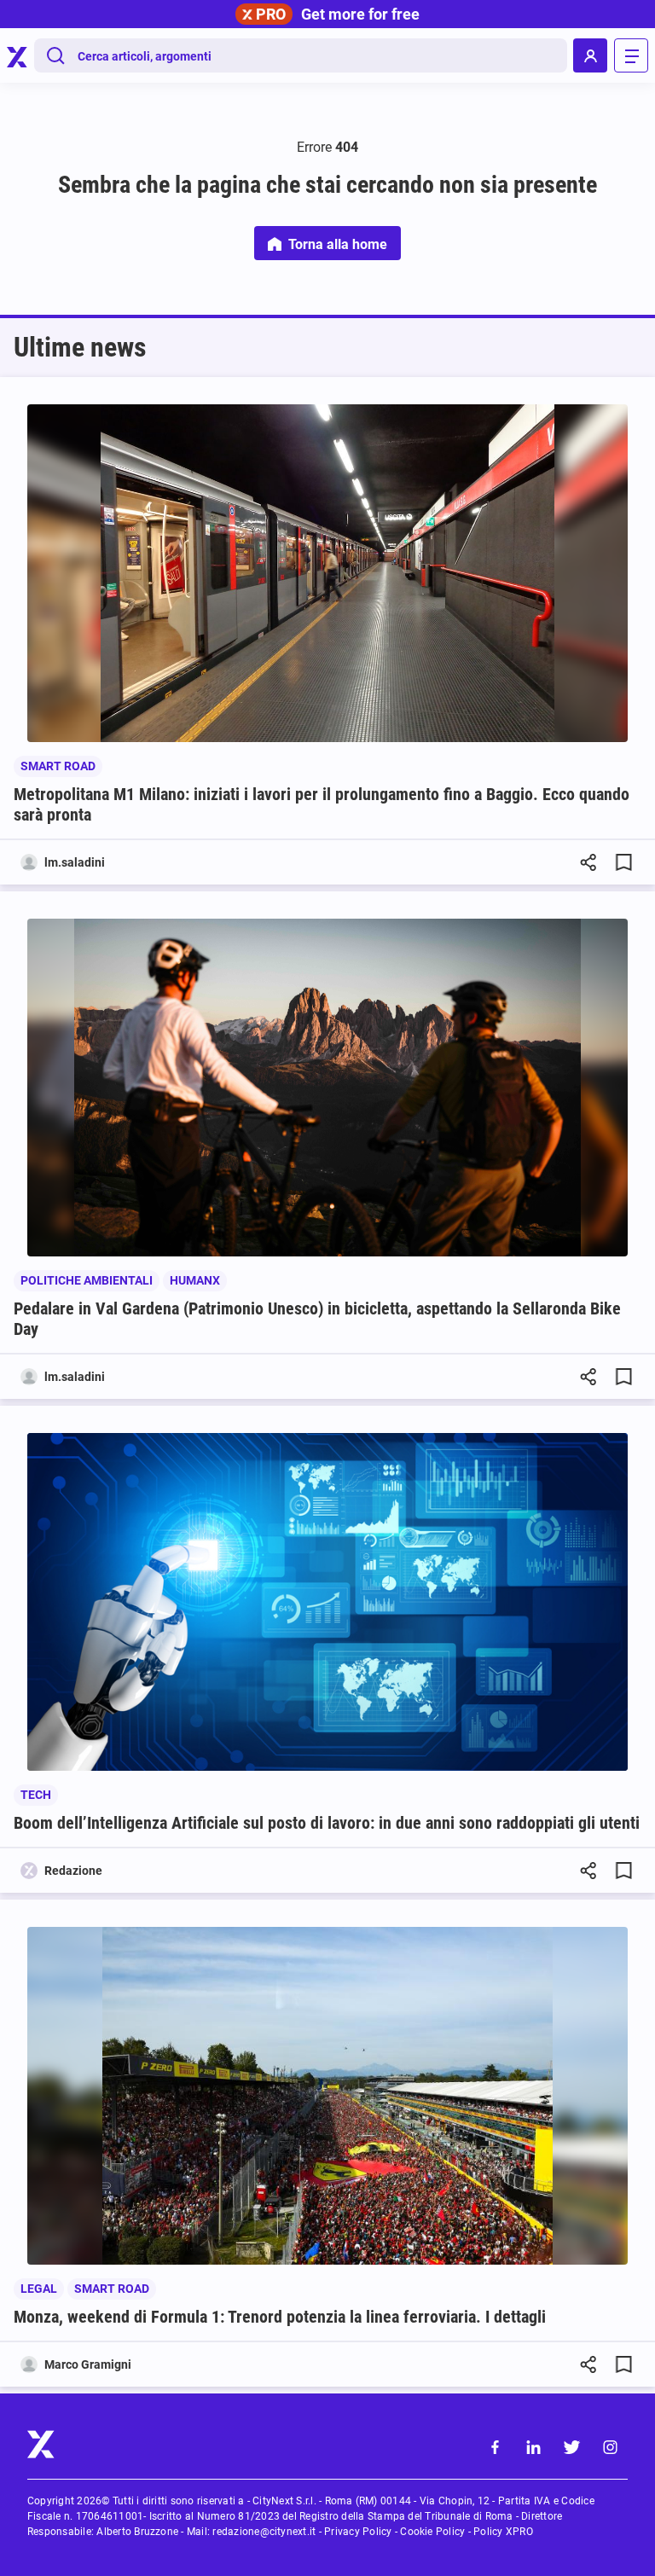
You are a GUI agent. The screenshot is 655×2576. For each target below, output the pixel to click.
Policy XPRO (503, 2532)
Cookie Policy (432, 2532)
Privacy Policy (358, 2532)
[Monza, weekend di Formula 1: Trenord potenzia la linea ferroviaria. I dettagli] (327, 2096)
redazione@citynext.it (264, 2532)
